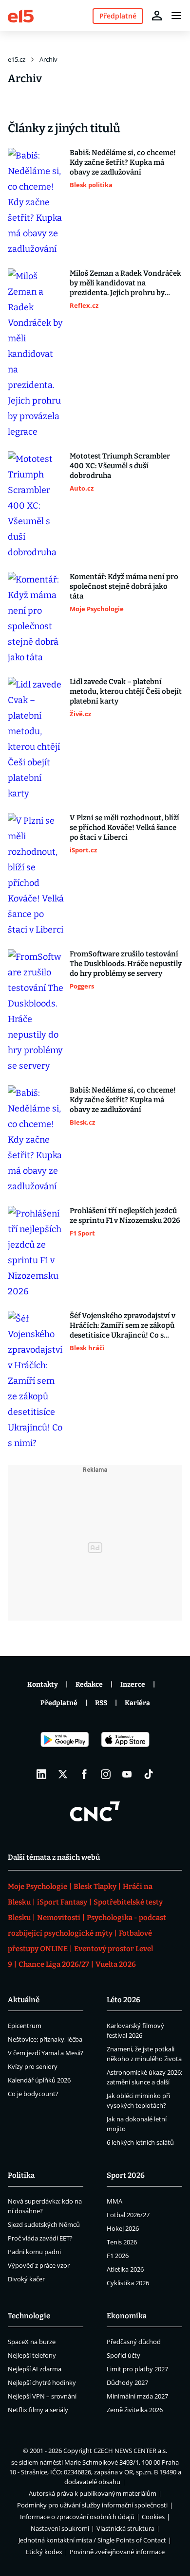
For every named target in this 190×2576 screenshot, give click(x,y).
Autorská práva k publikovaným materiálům (93, 2493)
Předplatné (59, 1703)
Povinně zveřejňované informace (117, 2552)
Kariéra (137, 1703)
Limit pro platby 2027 (137, 2369)
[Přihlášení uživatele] (157, 16)
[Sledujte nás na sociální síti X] (63, 1774)
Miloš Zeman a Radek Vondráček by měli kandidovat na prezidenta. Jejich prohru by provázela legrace (125, 283)
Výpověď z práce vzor (39, 2265)
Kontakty (43, 1685)
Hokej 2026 (123, 2228)
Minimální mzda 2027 (137, 2396)
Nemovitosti (59, 1918)
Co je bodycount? (33, 2094)
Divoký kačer (26, 2279)
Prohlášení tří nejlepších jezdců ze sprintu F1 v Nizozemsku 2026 (125, 1216)
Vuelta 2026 (116, 1964)
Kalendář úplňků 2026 (39, 2080)
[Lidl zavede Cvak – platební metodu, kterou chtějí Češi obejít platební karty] (36, 739)
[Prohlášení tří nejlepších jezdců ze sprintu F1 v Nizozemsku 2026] (36, 1253)
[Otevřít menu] (176, 16)
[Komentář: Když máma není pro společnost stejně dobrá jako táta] (36, 618)
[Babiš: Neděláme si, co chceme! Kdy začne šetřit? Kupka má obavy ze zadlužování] (36, 202)
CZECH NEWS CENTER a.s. (130, 2451)
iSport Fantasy (62, 1902)
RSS (101, 1703)
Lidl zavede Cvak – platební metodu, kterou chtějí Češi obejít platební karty (126, 691)
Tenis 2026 (122, 2242)
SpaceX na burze (32, 2342)
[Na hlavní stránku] (21, 15)
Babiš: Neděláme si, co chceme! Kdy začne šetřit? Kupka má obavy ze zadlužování (123, 162)
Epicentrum (25, 2026)
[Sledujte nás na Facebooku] (84, 1774)
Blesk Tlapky (95, 1887)
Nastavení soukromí (60, 2528)
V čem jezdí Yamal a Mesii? (46, 2053)
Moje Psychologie (38, 1887)
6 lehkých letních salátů (140, 2142)
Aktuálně (24, 2000)
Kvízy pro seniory (33, 2066)
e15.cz (17, 59)
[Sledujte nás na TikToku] (149, 1774)
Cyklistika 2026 (128, 2283)
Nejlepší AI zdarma (35, 2369)
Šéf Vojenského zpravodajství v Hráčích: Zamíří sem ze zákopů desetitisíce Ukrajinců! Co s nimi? (123, 1326)
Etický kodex (44, 2552)
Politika (21, 2175)
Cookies (153, 2517)
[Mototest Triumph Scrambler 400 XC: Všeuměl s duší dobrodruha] (36, 506)
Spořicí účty (123, 2355)
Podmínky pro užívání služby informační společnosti (92, 2505)
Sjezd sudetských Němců (44, 2224)
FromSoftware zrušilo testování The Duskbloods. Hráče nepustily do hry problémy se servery (126, 964)
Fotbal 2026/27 (128, 2215)
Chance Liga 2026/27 (54, 1964)
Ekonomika (127, 2316)
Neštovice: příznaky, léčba (45, 2039)
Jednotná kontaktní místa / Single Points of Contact (92, 2540)
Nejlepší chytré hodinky (42, 2382)
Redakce (89, 1685)
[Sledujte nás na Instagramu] (106, 1774)
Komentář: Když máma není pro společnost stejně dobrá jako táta (124, 586)
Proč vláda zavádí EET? (40, 2238)
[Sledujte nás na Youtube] (127, 1774)
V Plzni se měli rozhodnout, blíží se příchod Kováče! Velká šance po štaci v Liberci (124, 828)
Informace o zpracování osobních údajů (77, 2517)
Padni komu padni (34, 2252)
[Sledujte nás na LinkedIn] (41, 1774)
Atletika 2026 (125, 2269)
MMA (114, 2201)
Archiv (48, 59)
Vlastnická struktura (125, 2528)
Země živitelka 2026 (135, 2410)
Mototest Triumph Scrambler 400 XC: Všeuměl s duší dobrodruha (120, 466)
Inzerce (133, 1685)
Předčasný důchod (134, 2342)
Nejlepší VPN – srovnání (42, 2396)
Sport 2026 (126, 2175)
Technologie (29, 2316)
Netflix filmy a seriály (38, 2410)
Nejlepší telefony (32, 2355)
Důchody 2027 (127, 2382)
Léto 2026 (123, 2000)
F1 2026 (118, 2256)
